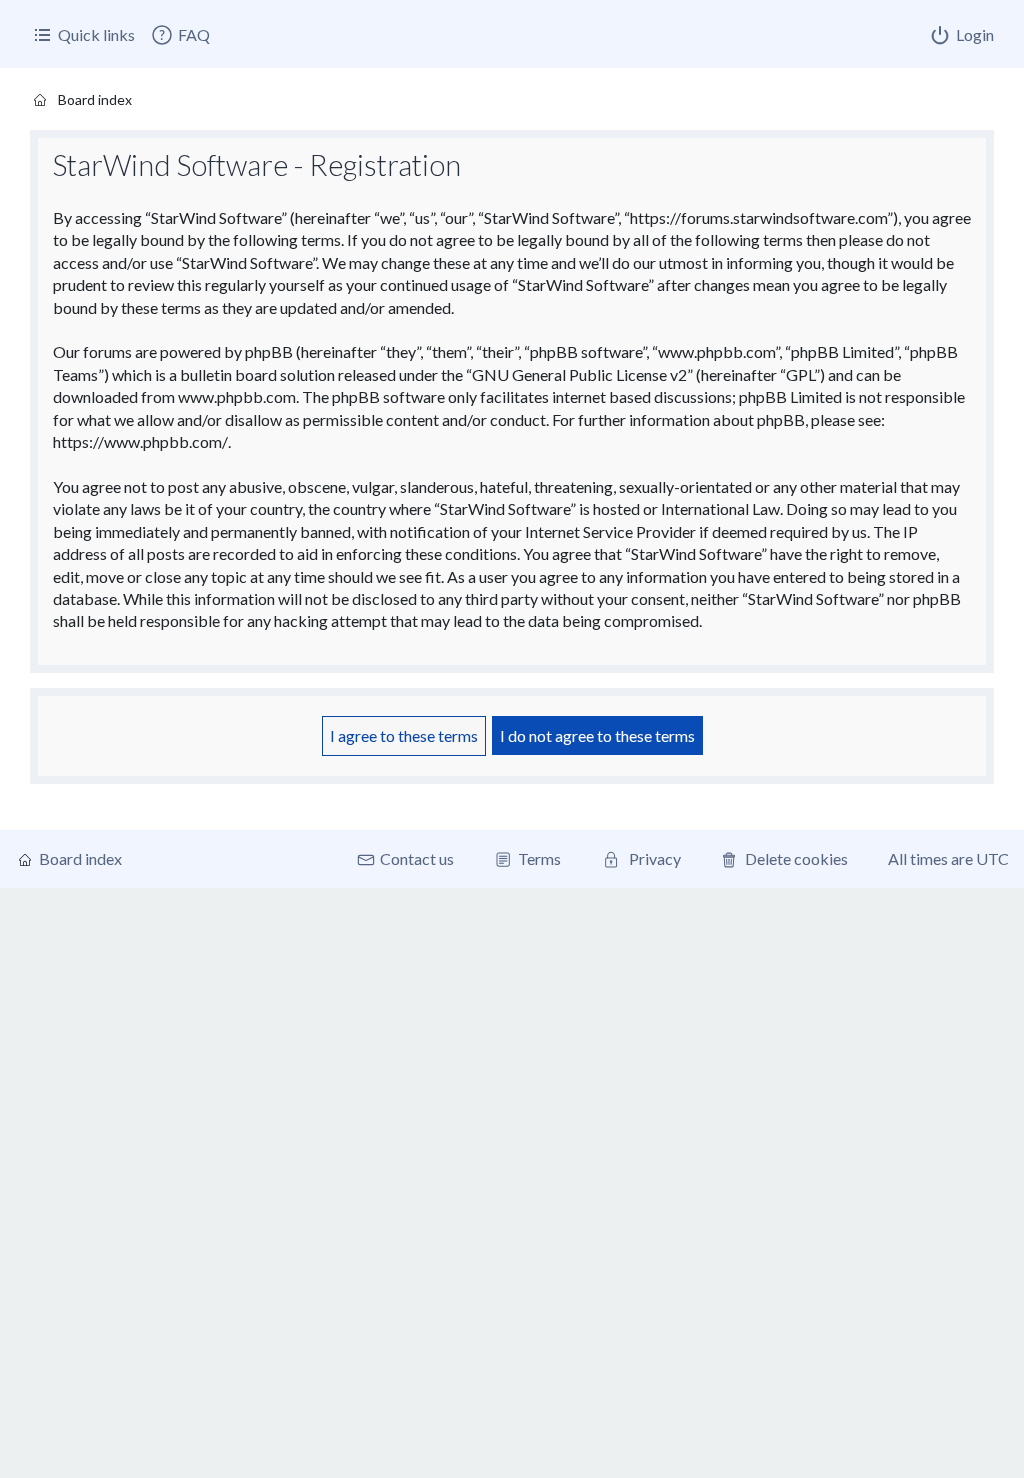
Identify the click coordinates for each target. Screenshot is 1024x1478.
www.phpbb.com (237, 396)
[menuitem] (180, 35)
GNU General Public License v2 (579, 374)
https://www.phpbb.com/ (140, 441)
